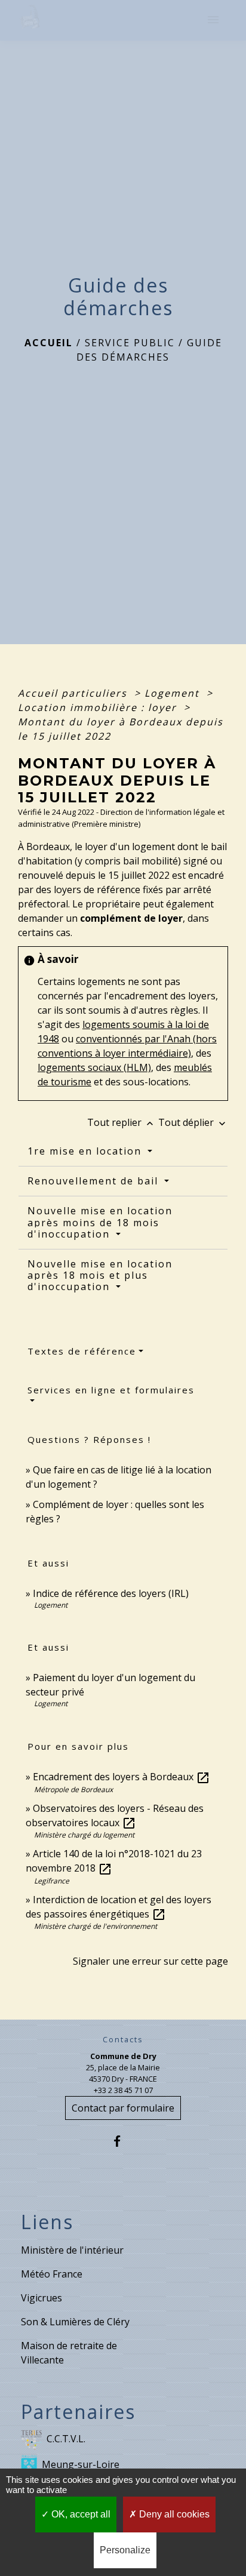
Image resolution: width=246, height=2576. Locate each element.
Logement (174, 693)
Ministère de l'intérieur (72, 2250)
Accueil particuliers (74, 693)
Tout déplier (193, 1122)
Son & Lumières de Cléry (75, 2322)
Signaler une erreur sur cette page (150, 1961)
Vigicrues (41, 2298)
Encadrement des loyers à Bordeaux (122, 1777)
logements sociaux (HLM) (94, 1067)
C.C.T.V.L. (66, 2439)
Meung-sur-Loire (81, 2464)
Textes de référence (82, 1351)
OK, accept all (80, 2514)
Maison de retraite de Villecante (69, 2353)
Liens (47, 2222)
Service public (130, 343)
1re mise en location (86, 1151)
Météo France (52, 2274)
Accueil (49, 343)
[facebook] (123, 2141)
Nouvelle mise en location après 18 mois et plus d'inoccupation (100, 1275)
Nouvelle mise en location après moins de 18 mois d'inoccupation (100, 1222)
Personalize (125, 2550)
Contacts (123, 2040)
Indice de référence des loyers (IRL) (111, 1593)
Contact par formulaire (123, 2108)
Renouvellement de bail (95, 1181)
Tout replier (122, 1122)
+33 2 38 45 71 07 (123, 2090)
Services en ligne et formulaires (111, 1390)
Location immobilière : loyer (99, 707)
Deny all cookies (173, 2514)
